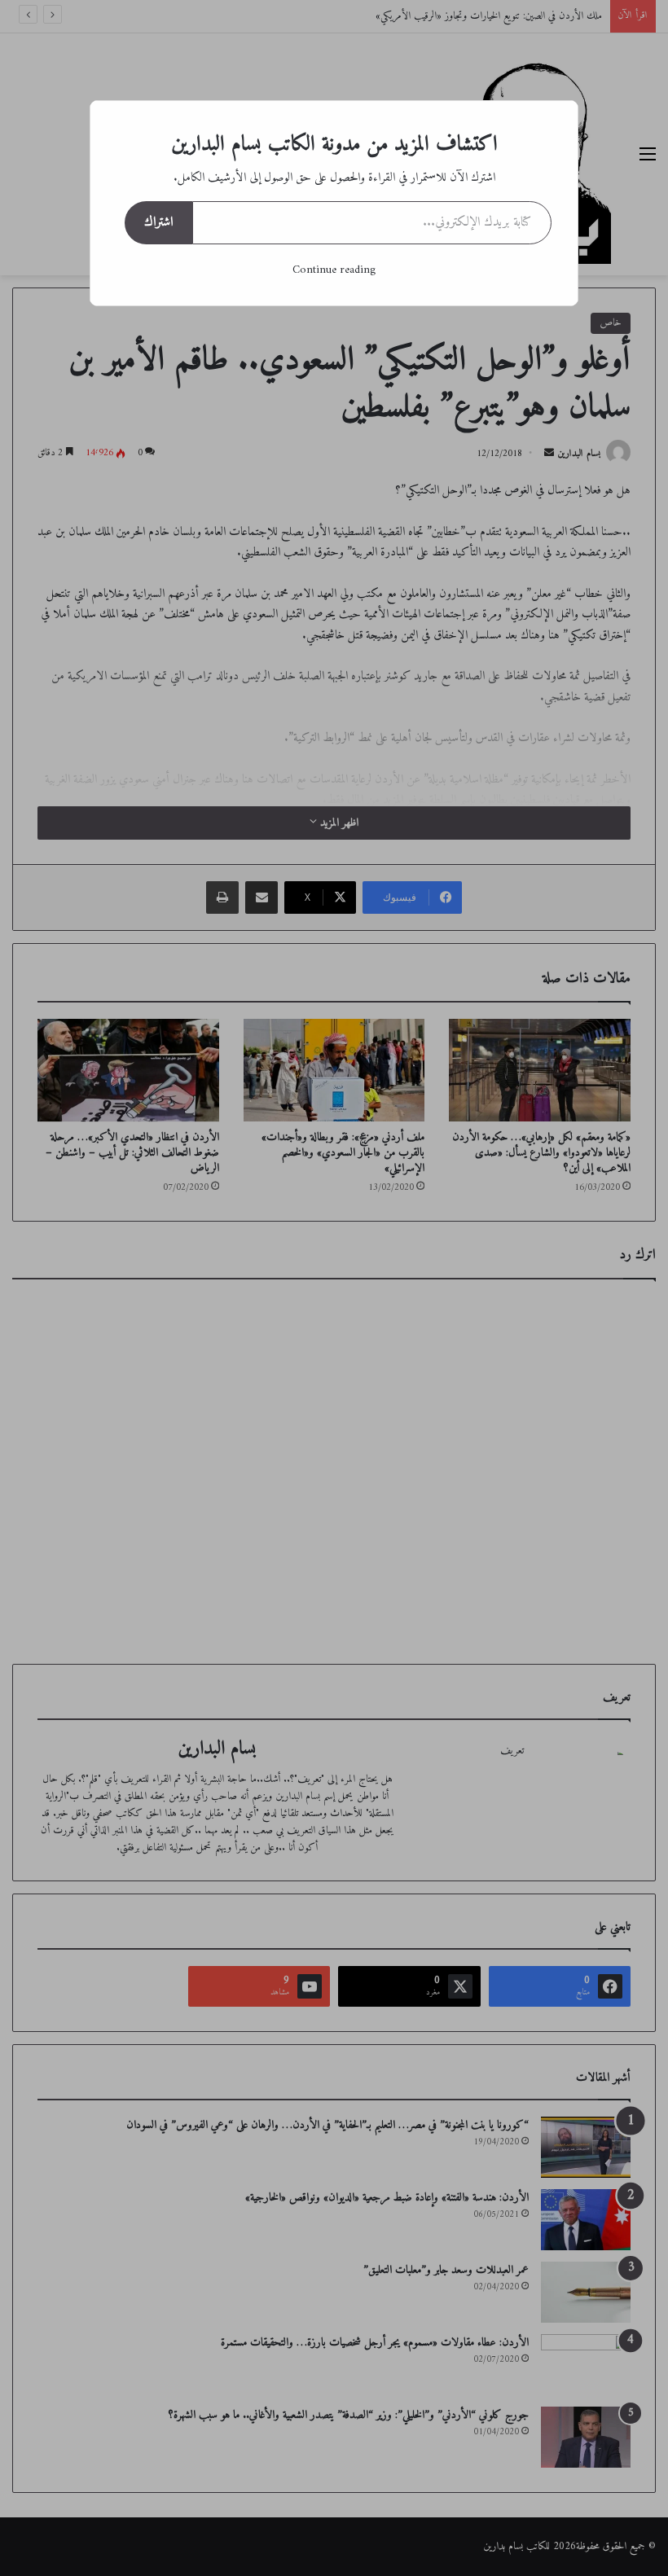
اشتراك (158, 222)
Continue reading (334, 270)
